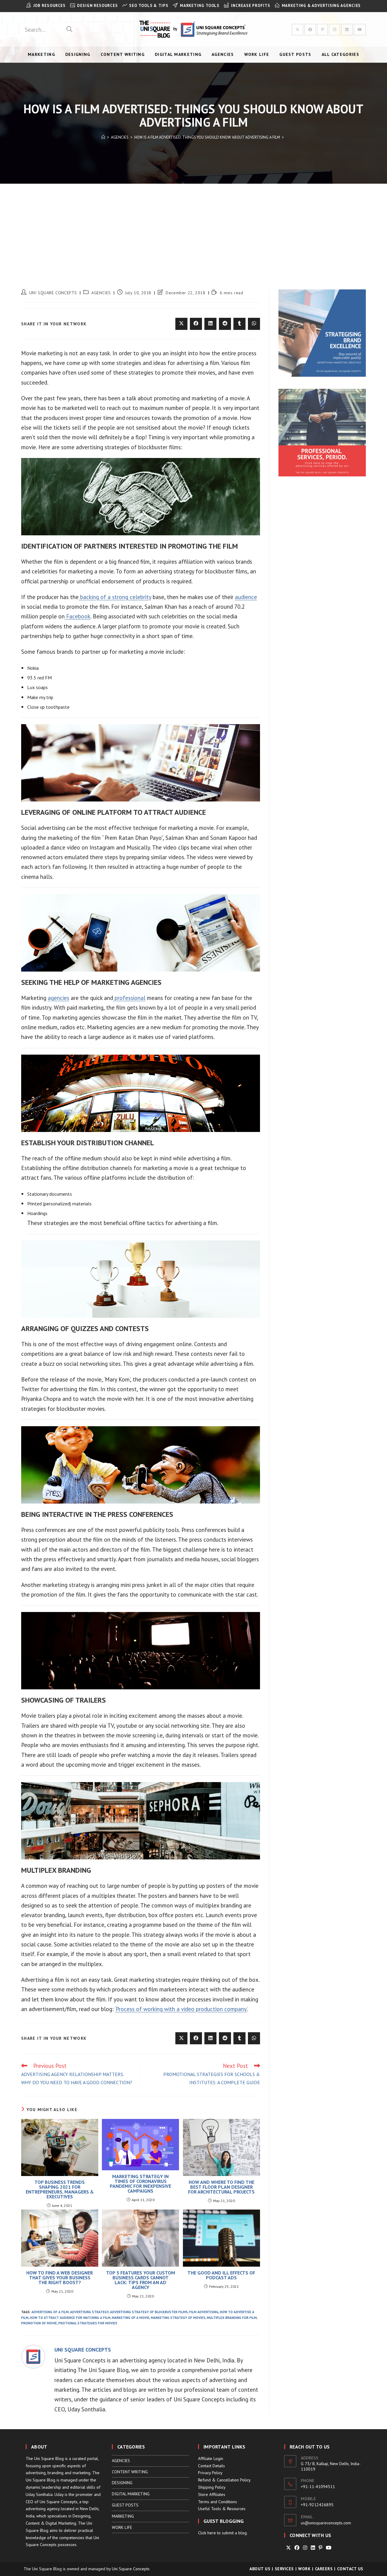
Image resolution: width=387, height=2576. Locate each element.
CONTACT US (350, 2569)
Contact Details (211, 2466)
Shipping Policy (212, 2487)
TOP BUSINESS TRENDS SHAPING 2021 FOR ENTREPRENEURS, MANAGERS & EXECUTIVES (60, 2189)
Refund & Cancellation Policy (224, 2480)
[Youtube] (329, 2548)
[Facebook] (297, 2548)
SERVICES (284, 2569)
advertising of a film (50, 2312)
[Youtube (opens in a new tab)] (360, 30)
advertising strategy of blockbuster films (149, 2312)
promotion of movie (39, 2323)
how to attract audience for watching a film (70, 2318)
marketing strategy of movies (178, 2318)
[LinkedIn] (313, 2548)
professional (129, 998)
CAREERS (324, 2569)
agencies (59, 998)
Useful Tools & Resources (222, 2509)
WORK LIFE (122, 2527)
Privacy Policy (210, 2473)
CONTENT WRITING (130, 2472)
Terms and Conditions (218, 2502)
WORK (304, 2569)
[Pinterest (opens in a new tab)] (322, 30)
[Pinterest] (320, 2548)
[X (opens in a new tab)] (298, 30)
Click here (207, 2533)
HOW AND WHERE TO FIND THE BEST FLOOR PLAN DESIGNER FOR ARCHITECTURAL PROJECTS (221, 2187)
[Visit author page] (33, 2356)
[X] (288, 2548)
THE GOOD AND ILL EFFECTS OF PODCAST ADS (221, 2275)
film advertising (204, 2312)
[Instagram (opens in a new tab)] (335, 30)
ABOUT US (260, 2569)
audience (246, 597)
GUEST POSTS (125, 2505)
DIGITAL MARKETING (131, 2494)
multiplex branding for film (232, 2318)
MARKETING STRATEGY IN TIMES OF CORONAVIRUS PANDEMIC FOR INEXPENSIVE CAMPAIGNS (140, 2184)
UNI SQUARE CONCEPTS (53, 293)
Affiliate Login (211, 2458)
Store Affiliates (212, 2494)
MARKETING (123, 2516)
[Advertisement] (193, 229)
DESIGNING (122, 2483)
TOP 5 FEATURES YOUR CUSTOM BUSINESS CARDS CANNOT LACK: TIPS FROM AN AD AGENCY (141, 2280)
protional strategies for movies (88, 2323)
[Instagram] (305, 2548)
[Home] (103, 137)
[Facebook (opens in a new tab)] (310, 30)
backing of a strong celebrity (115, 597)
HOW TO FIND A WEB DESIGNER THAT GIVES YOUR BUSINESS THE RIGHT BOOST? (60, 2278)
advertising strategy (89, 2312)
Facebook (78, 616)
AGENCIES (101, 293)
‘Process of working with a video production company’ (181, 2009)
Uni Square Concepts (131, 2569)
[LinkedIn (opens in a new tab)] (347, 30)
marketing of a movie (131, 2318)
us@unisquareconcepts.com (326, 2523)
